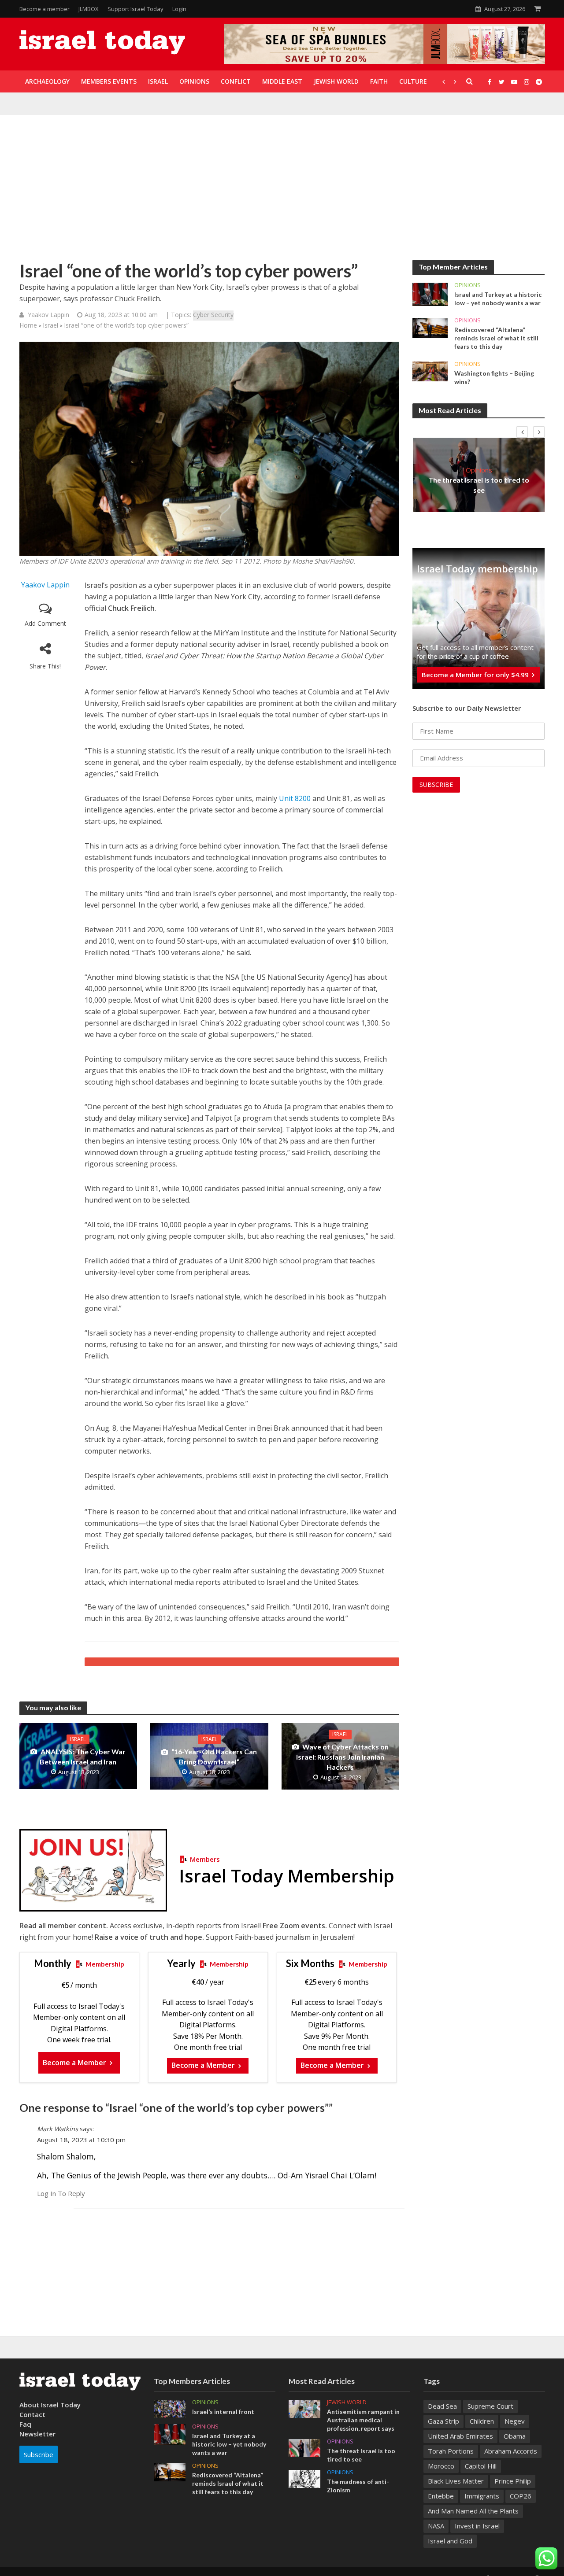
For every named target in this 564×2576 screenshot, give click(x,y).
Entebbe (441, 2496)
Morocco (441, 2466)
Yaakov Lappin (48, 315)
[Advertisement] (282, 194)
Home (28, 325)
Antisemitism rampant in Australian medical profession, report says (363, 2420)
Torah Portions (451, 2451)
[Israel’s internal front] (170, 2408)
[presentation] (522, 432)
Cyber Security (213, 315)
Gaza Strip (443, 2421)
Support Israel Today (135, 9)
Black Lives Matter (456, 2481)
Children (482, 2421)
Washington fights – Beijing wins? (494, 377)
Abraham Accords (511, 2451)
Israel (50, 325)
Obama (515, 2436)
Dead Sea (442, 2406)
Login (179, 9)
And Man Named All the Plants (473, 2511)
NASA (436, 2526)
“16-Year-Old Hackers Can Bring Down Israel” (214, 1757)
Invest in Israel (477, 2526)
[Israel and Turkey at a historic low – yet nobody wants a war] (430, 294)
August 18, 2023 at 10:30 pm (81, 2140)
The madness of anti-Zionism (358, 2486)
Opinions (468, 285)
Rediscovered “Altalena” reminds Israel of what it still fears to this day (496, 338)
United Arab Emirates (460, 2436)
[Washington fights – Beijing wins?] (430, 371)
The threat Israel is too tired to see (479, 485)
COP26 (521, 2496)
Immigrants (482, 2496)
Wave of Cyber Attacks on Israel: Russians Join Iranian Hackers (342, 1757)
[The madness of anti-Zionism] (304, 2478)
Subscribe (39, 2454)
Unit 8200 (295, 798)
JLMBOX (89, 9)
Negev (515, 2421)
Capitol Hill (481, 2466)
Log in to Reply (61, 2193)
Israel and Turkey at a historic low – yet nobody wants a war (498, 299)
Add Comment (45, 623)
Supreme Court (490, 2406)
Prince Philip (513, 2481)
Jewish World (347, 2402)
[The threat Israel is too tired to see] (304, 2447)
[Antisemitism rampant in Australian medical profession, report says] (304, 2408)
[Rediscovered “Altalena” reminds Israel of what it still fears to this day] (430, 327)
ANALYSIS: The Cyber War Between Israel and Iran (83, 1757)
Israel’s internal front (223, 2412)
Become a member (45, 9)
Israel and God (450, 2541)
